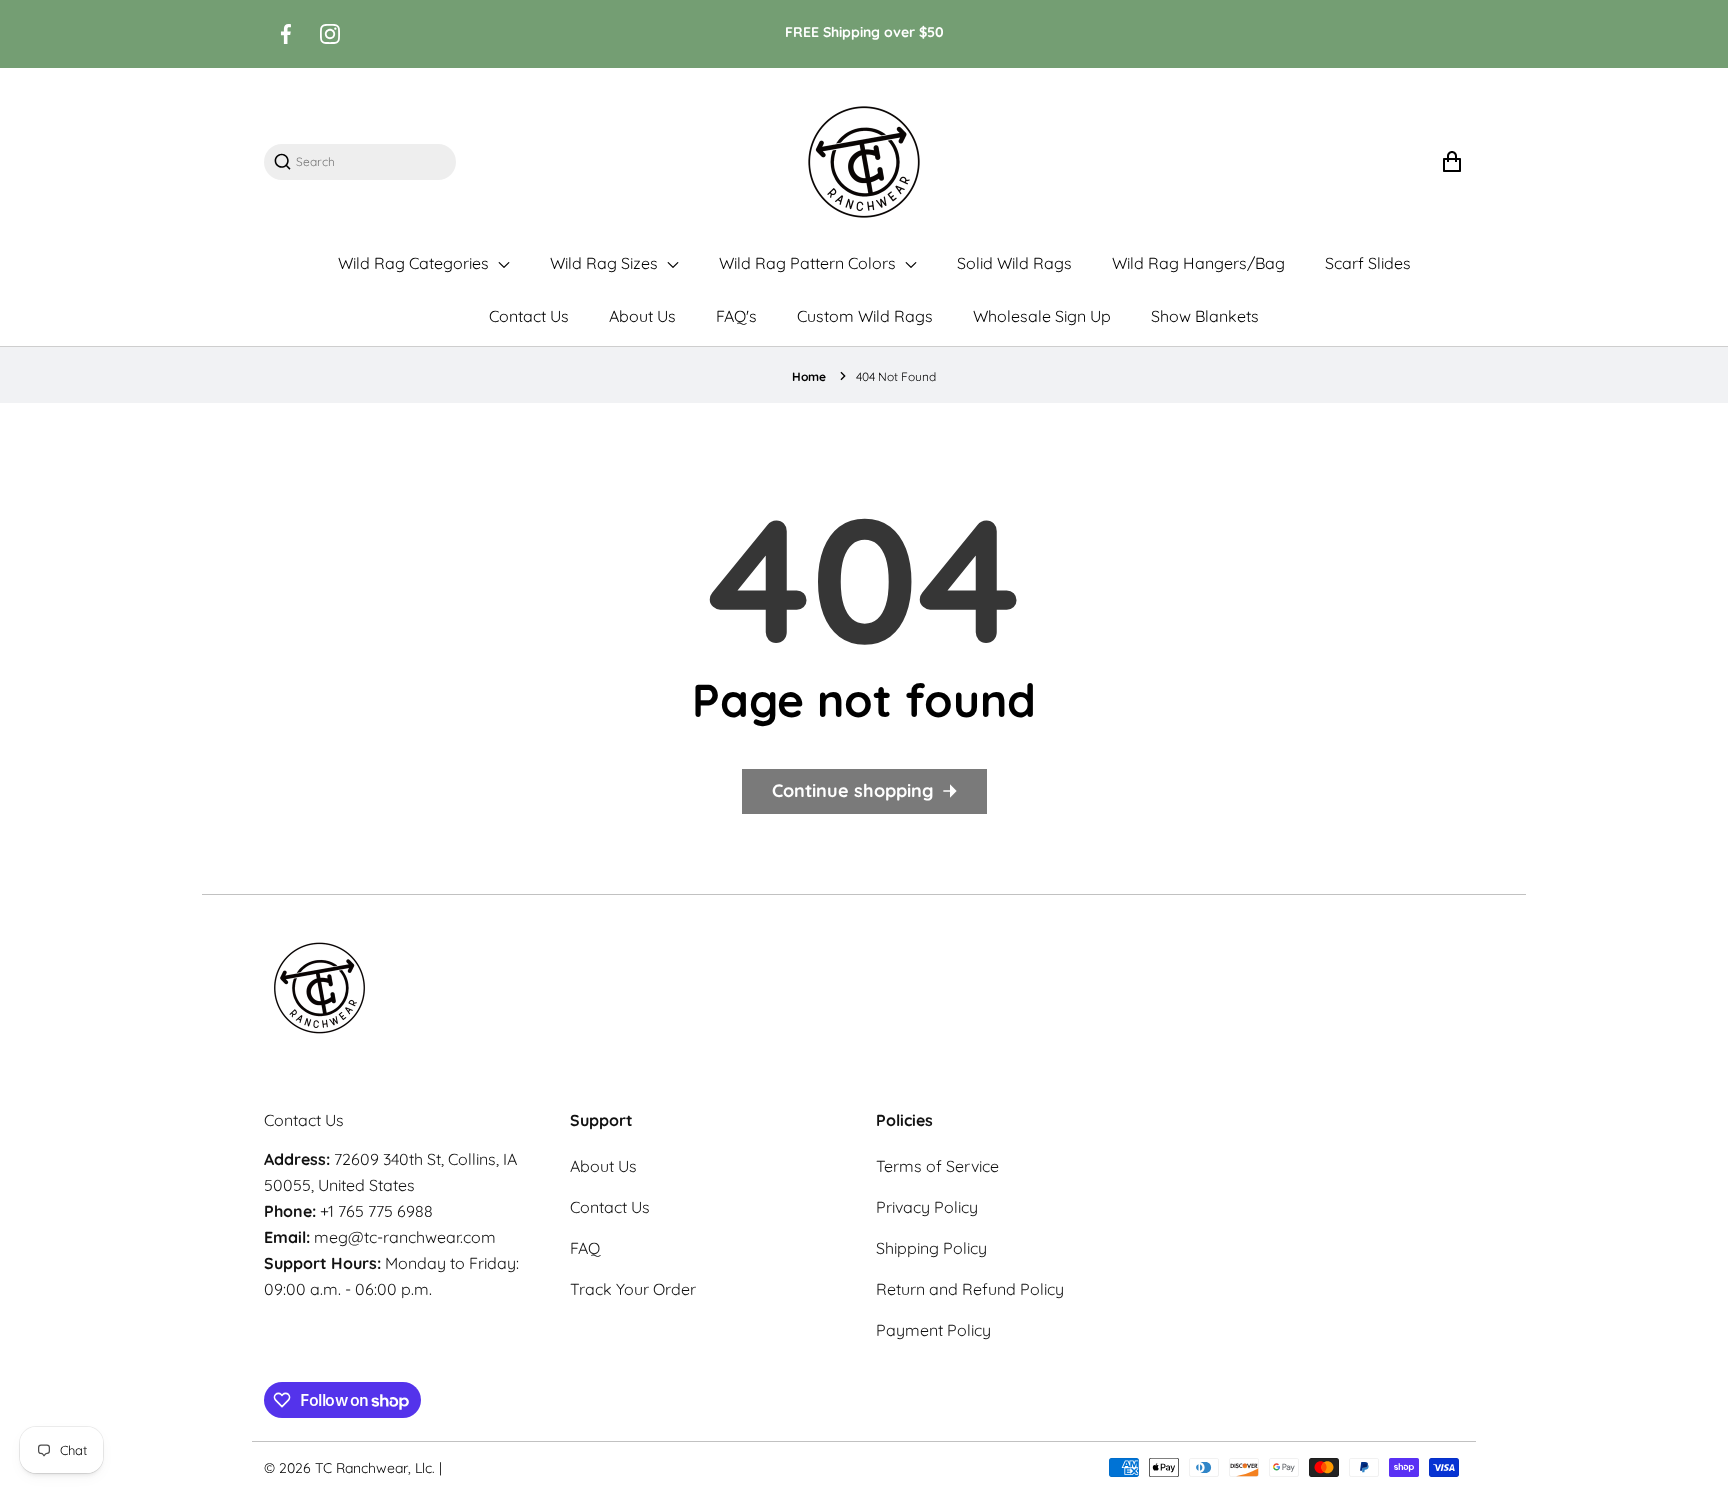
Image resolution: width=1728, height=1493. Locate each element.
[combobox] (370, 161)
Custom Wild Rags (865, 316)
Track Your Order (633, 1289)
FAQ (585, 1248)
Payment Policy (933, 1330)
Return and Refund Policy (970, 1289)
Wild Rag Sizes (606, 263)
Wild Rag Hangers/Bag (1198, 263)
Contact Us (529, 316)
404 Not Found (896, 376)
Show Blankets (1205, 316)
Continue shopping (852, 790)
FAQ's (736, 316)
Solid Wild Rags (1014, 263)
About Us (642, 316)
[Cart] (1451, 161)
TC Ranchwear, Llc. (375, 1468)
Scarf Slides (1368, 263)
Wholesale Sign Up (1042, 316)
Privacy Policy (927, 1207)
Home (809, 376)
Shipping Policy (931, 1248)
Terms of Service (937, 1166)
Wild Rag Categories (415, 263)
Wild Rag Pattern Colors (809, 263)
